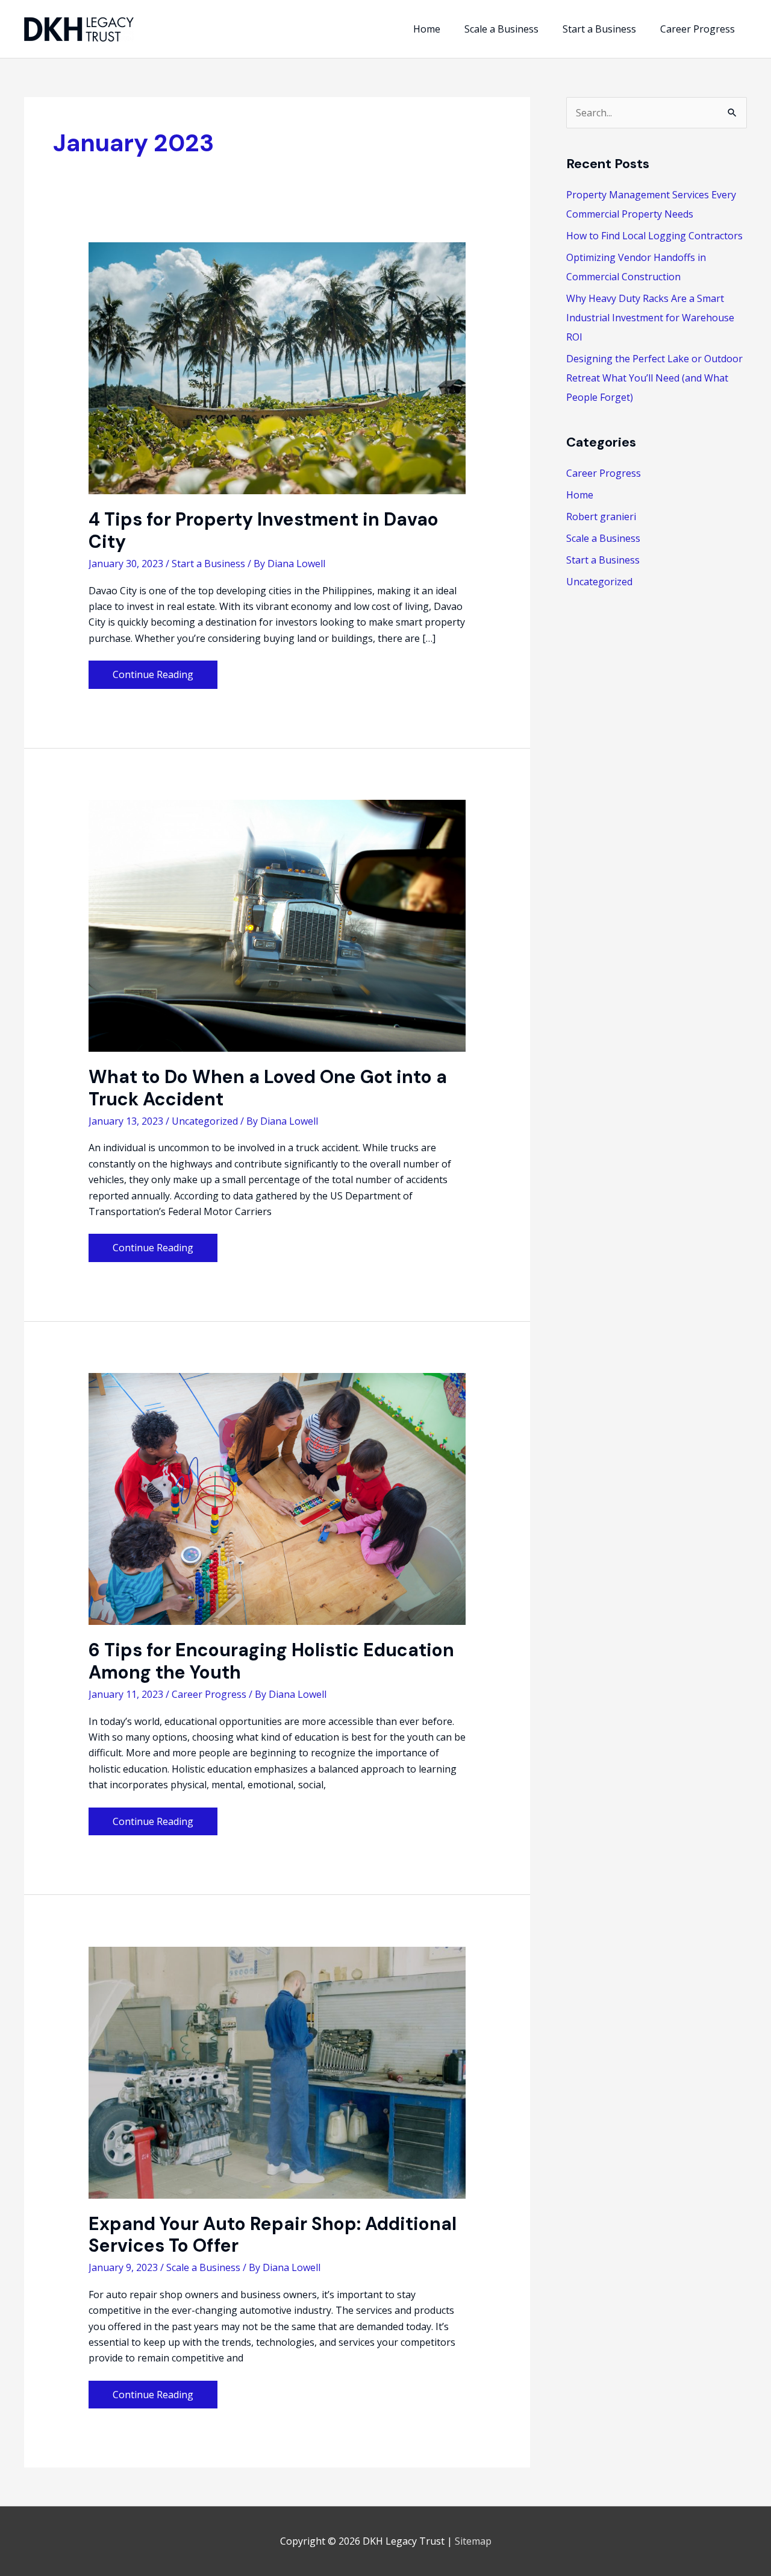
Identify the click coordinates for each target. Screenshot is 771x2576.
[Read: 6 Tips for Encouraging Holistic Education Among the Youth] (277, 1498)
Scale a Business (203, 2267)
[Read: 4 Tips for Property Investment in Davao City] (277, 368)
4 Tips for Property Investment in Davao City (264, 530)
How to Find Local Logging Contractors (654, 236)
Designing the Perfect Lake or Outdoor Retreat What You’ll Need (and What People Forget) (654, 378)
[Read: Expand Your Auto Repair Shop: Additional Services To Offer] (277, 2072)
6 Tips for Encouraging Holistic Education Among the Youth (271, 1661)
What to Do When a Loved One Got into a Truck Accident (268, 1088)
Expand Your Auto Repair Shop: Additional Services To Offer (273, 2235)
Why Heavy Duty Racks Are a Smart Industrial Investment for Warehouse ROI (650, 318)
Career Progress (209, 1694)
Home (580, 495)
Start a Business (208, 564)
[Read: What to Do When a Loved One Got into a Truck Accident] (277, 925)
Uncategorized (205, 1121)
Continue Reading (153, 678)
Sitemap (473, 2541)
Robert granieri (601, 517)
